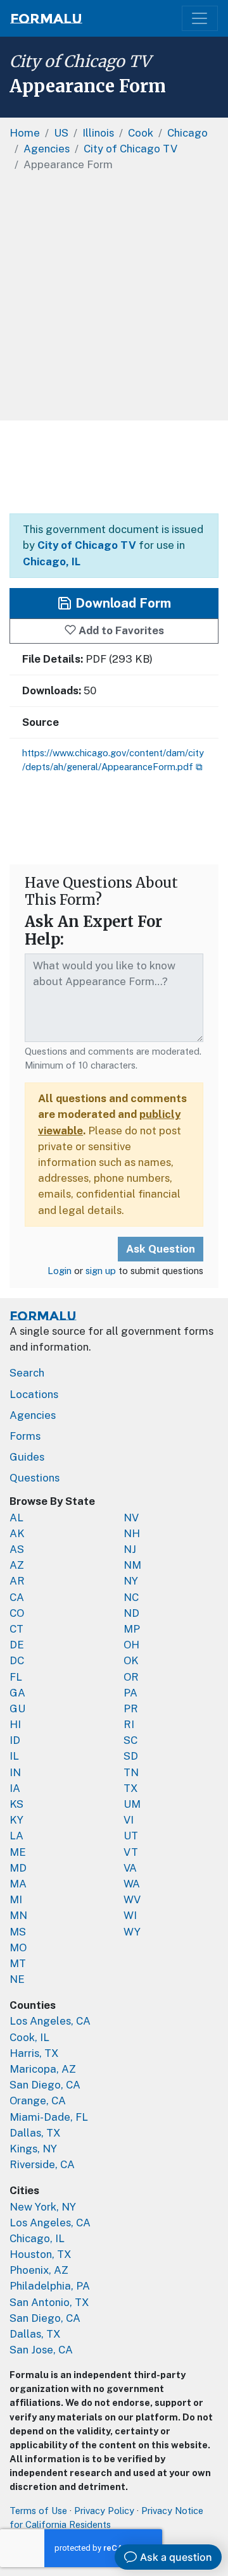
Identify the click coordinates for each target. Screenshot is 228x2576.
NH (132, 1533)
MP (132, 1629)
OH (131, 1645)
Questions (35, 1478)
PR (131, 1708)
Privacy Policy (104, 2511)
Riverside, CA (42, 2164)
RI (129, 1724)
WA (132, 1884)
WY (132, 1932)
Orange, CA (38, 2101)
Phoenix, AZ (39, 2270)
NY (131, 1581)
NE (17, 1979)
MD (18, 1868)
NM (132, 1565)
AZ (17, 1565)
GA (17, 1693)
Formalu (46, 18)
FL (16, 1677)
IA (15, 1788)
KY (16, 1820)
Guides (27, 1457)
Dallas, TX (35, 2133)
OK (131, 1660)
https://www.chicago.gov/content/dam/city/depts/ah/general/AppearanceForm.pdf (113, 760)
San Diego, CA (45, 2085)
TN (131, 1772)
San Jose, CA (41, 2350)
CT (16, 1629)
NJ (130, 1549)
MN (18, 1915)
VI (129, 1820)
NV (131, 1518)
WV (132, 1899)
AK (17, 1533)
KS (16, 1804)
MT (18, 1963)
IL (14, 1756)
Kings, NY (33, 2149)
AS (17, 1549)
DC (17, 1660)
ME (18, 1852)
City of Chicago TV (80, 61)
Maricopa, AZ (43, 2069)
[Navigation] (200, 19)
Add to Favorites (120, 630)
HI (15, 1724)
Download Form (122, 603)
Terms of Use (38, 2511)
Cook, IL (29, 2037)
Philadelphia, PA (50, 2286)
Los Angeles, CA (50, 2021)
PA (130, 1693)
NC (131, 1597)
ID (15, 1740)
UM (132, 1804)
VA (130, 1868)
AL (16, 1518)
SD (131, 1756)
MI (16, 1899)
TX (131, 1788)
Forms (25, 1436)
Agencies (33, 1415)
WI (130, 1915)
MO (18, 1947)
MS (18, 1932)
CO (17, 1613)
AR (17, 1581)
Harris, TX (34, 2053)
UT (131, 1836)
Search (27, 1373)
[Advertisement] (114, 300)
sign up (101, 1271)
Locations (34, 1394)
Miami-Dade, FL (49, 2117)
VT (131, 1852)
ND (131, 1613)
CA (17, 1597)
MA (18, 1884)
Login (60, 1271)
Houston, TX (41, 2254)
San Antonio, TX (49, 2302)
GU (17, 1708)
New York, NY (43, 2207)
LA (16, 1836)
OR (131, 1677)
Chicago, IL (52, 561)
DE (17, 1645)
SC (130, 1740)
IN (15, 1772)
